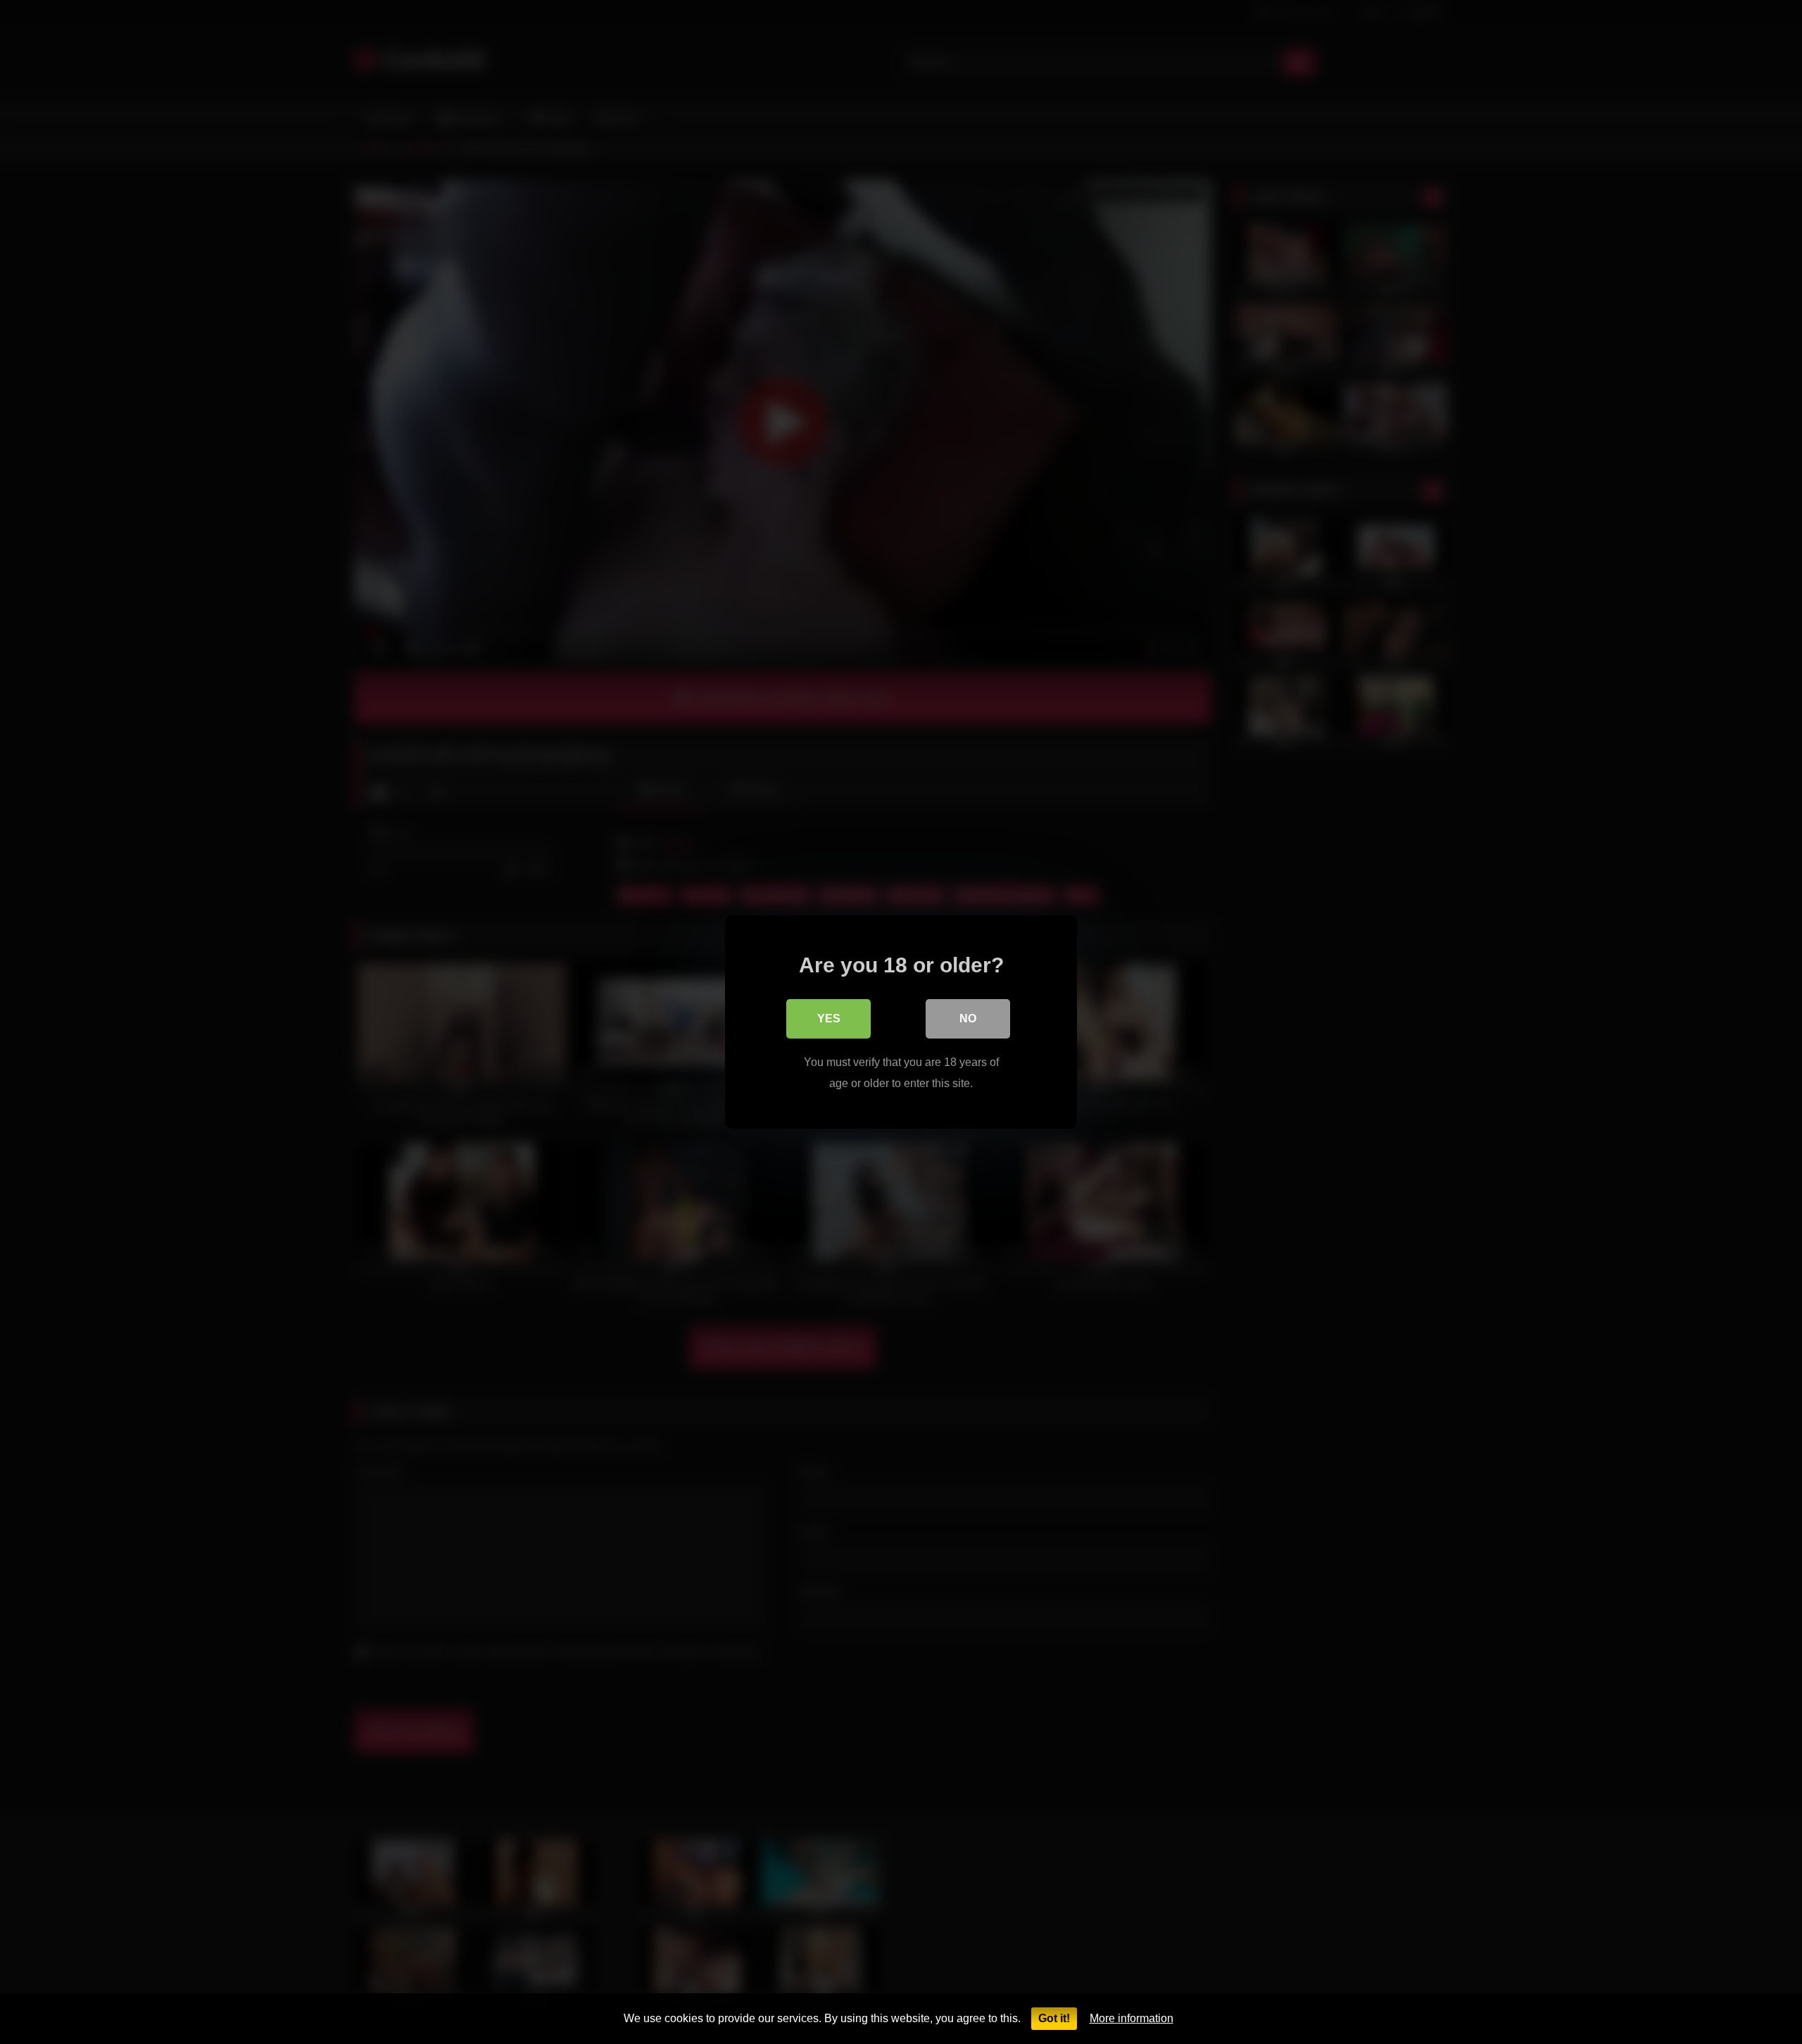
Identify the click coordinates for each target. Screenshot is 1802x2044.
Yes (829, 1018)
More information (1132, 2018)
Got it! (1054, 2018)
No (968, 1018)
